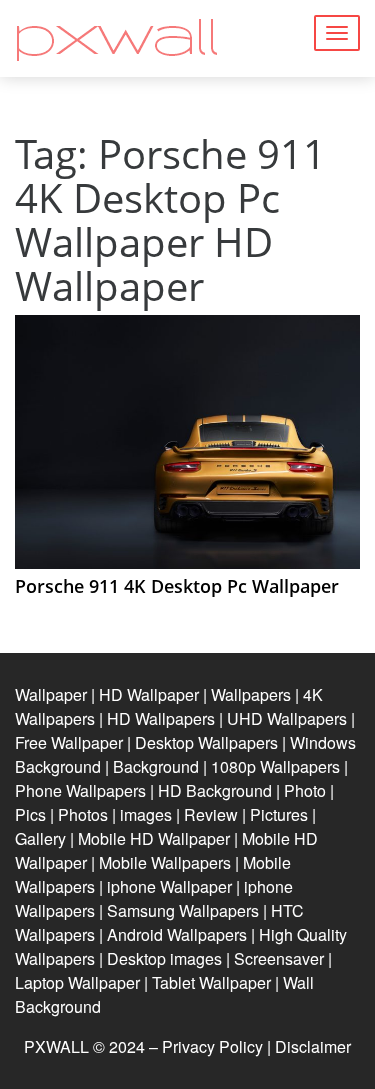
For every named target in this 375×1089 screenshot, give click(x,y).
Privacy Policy (212, 1046)
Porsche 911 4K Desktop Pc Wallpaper (177, 586)
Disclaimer (313, 1046)
